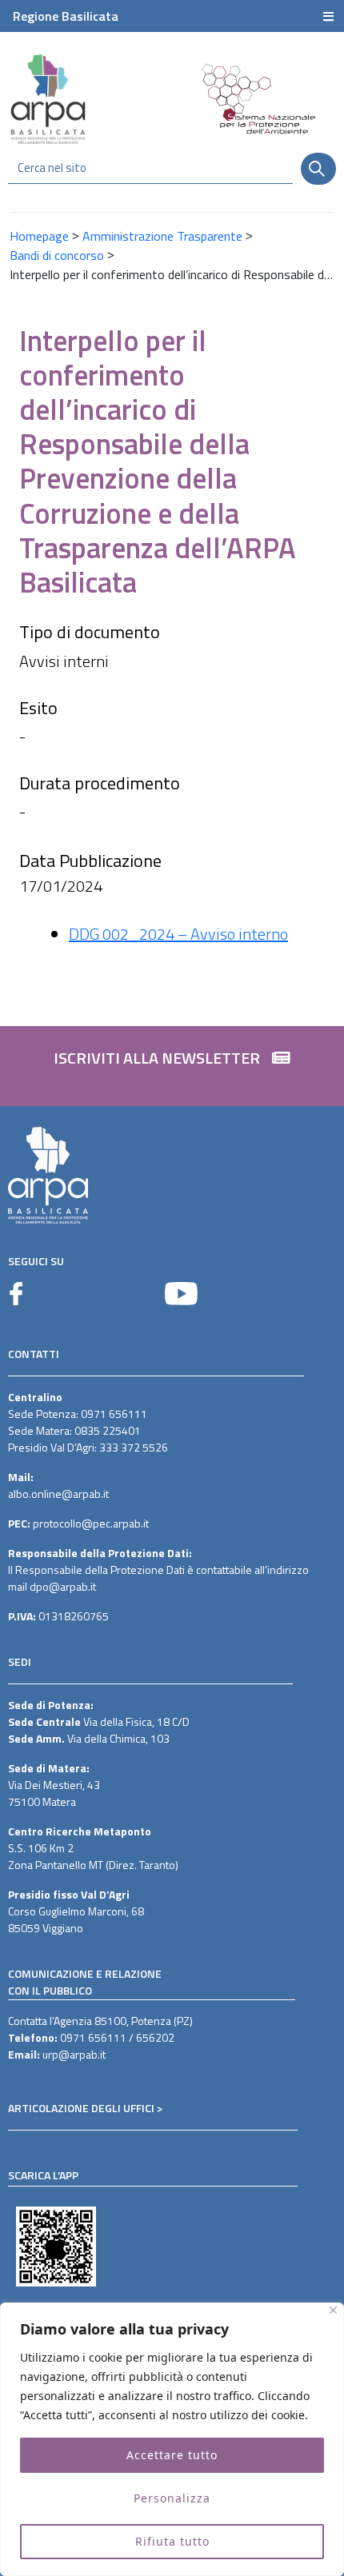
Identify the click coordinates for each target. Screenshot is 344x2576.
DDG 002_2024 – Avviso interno (178, 934)
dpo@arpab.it (63, 1586)
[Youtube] (181, 1294)
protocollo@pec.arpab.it (91, 1523)
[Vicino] (333, 2310)
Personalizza (172, 2498)
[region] (172, 2439)
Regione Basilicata (66, 16)
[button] (172, 1066)
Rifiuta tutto (172, 2541)
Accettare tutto (172, 2455)
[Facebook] (16, 1294)
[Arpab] (48, 99)
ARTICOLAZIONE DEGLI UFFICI (81, 2108)
